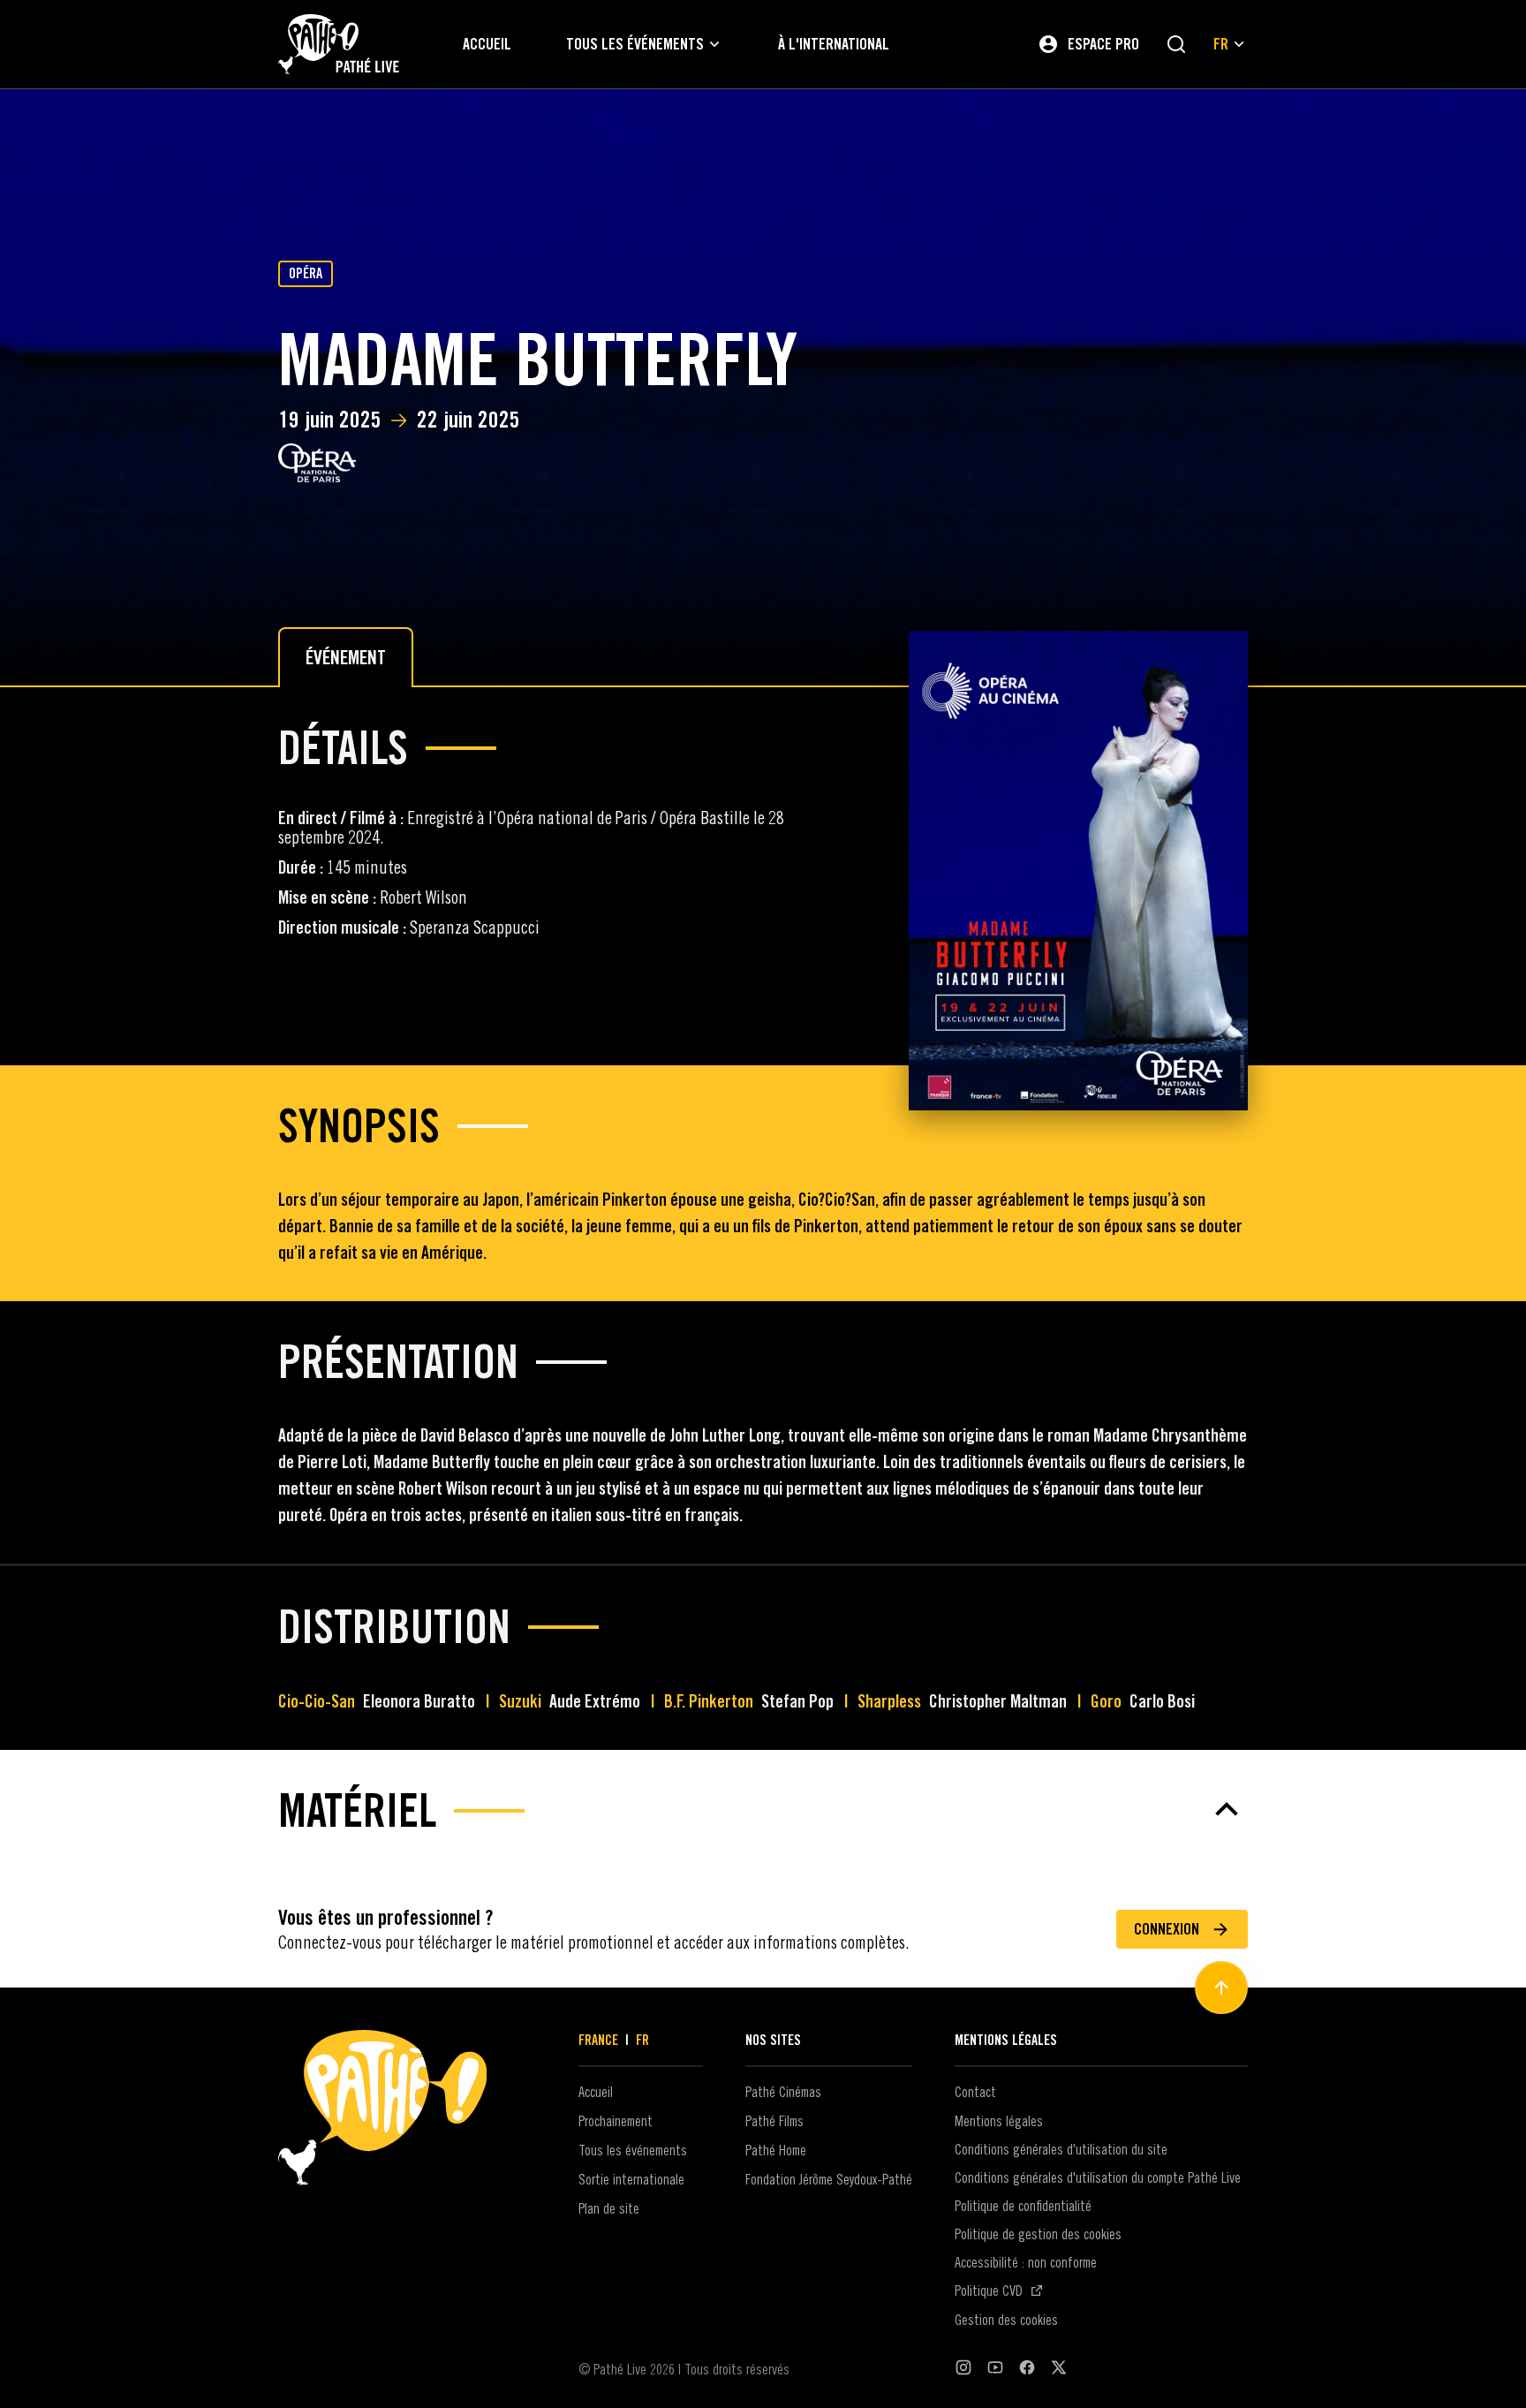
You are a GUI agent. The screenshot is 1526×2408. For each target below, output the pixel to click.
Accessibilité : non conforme (1026, 2262)
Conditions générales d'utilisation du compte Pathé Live (1098, 2177)
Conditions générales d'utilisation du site (1061, 2149)
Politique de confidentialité (1023, 2206)
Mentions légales (999, 2121)
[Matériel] (763, 1809)
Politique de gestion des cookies (1038, 2234)
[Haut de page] (1221, 1988)
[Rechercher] (1176, 44)
